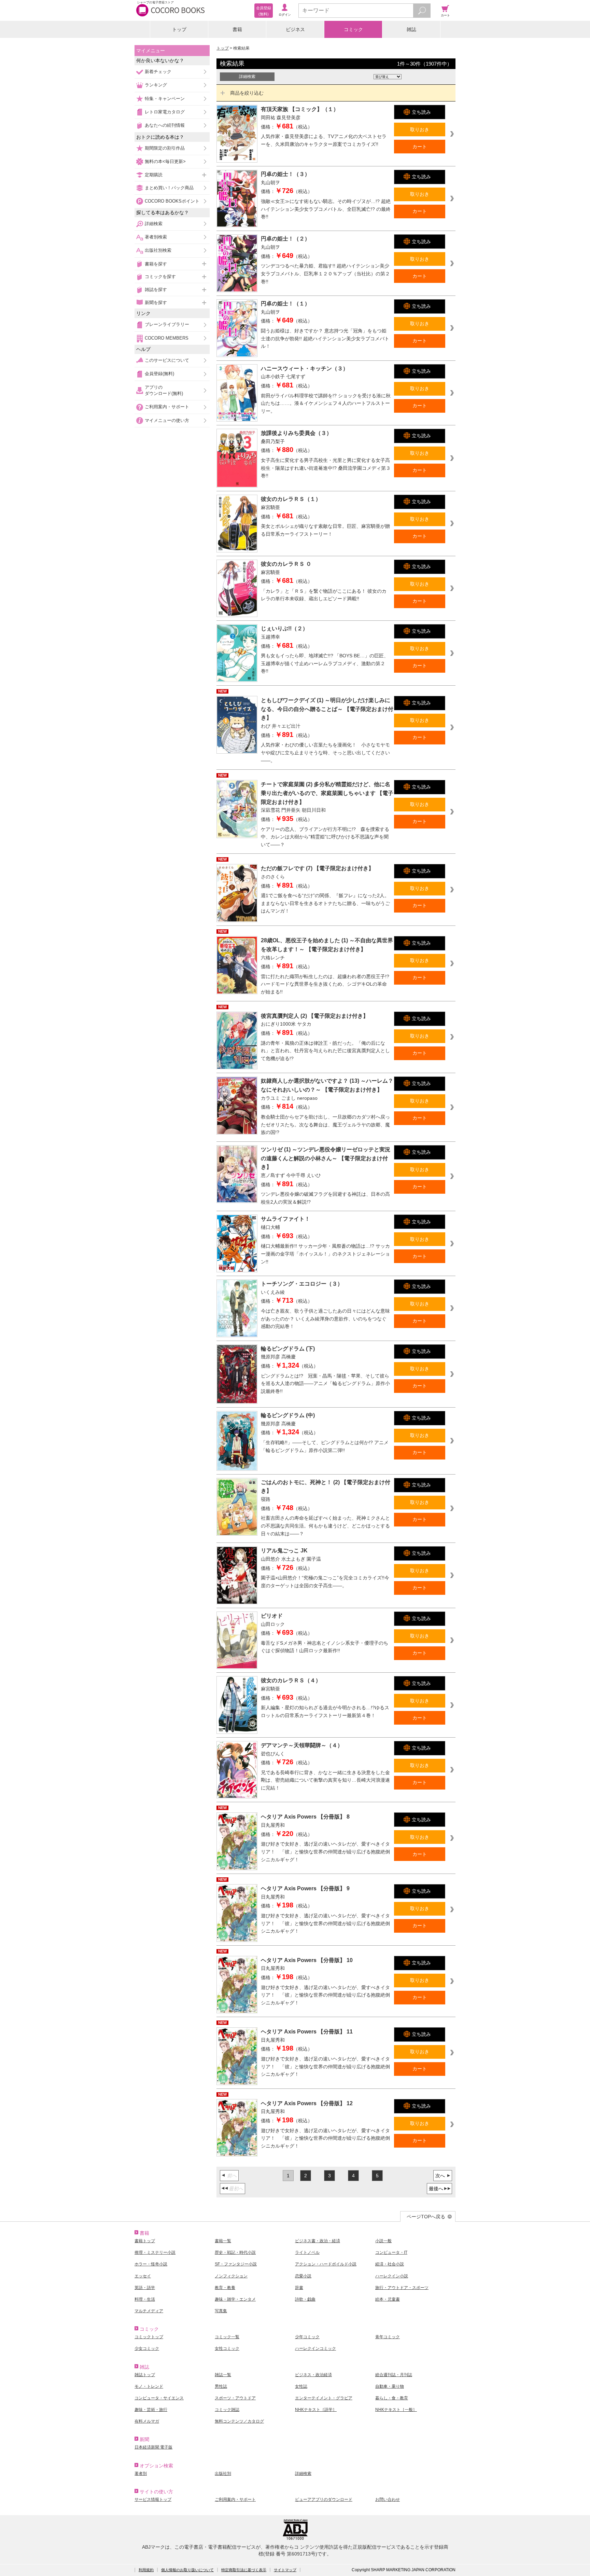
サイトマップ (285, 2570)
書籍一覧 (223, 2241)
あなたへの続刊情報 (165, 125)
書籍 (237, 29)
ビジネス (295, 29)
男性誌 (221, 2386)
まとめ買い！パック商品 (169, 188)
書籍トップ (145, 2241)
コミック (353, 29)
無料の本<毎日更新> (165, 161)
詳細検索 (154, 224)
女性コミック (227, 2348)
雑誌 (411, 29)
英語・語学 (145, 2288)
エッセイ (143, 2276)
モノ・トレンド (149, 2386)
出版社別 (223, 2474)
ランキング (156, 85)
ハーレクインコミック (315, 2348)
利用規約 (146, 2570)
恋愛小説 (303, 2276)
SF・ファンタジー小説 (236, 2264)
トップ (179, 29)
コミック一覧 (227, 2337)
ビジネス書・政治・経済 (318, 2241)
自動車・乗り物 (390, 2386)
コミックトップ (149, 2337)
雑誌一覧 (223, 2375)
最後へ (436, 2189)
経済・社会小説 (390, 2264)
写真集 (221, 2311)
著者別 (141, 2474)
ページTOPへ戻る (426, 2217)
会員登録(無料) (159, 374)
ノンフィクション (231, 2276)
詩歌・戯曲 (305, 2299)
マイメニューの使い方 (167, 420)
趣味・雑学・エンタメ (235, 2299)
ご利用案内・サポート (167, 407)
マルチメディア (149, 2311)
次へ (440, 2176)
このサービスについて (167, 360)
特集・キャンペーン (165, 99)
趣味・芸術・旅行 (151, 2410)
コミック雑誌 (227, 2410)
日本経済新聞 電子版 (153, 2447)
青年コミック (388, 2337)
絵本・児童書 (388, 2299)
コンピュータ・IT (391, 2252)
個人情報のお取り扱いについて (187, 2570)
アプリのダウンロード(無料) (164, 390)
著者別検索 (156, 237)
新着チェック (158, 72)
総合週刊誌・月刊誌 (394, 2375)
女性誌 (301, 2386)
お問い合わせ (388, 2499)
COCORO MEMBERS (167, 338)
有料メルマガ (147, 2421)
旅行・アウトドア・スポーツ (402, 2288)
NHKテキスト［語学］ (316, 2410)
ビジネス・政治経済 (313, 2375)
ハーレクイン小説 (392, 2276)
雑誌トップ (145, 2375)
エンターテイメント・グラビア (324, 2398)
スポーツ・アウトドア (235, 2398)
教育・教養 (225, 2288)
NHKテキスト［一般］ (396, 2410)
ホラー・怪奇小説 (151, 2264)
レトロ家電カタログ (165, 112)
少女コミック (147, 2348)
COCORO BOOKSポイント (172, 201)
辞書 (299, 2288)
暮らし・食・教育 (392, 2398)
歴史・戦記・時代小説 (235, 2252)
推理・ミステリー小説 (155, 2252)
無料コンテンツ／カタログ (239, 2421)
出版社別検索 (158, 250)
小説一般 (383, 2241)
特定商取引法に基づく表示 (244, 2570)
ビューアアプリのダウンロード (324, 2499)
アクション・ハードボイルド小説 (326, 2264)
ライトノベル (307, 2252)
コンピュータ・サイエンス (159, 2398)
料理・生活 (145, 2299)
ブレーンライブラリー (167, 324)
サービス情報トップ (153, 2499)
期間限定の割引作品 (165, 148)
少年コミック (307, 2337)
